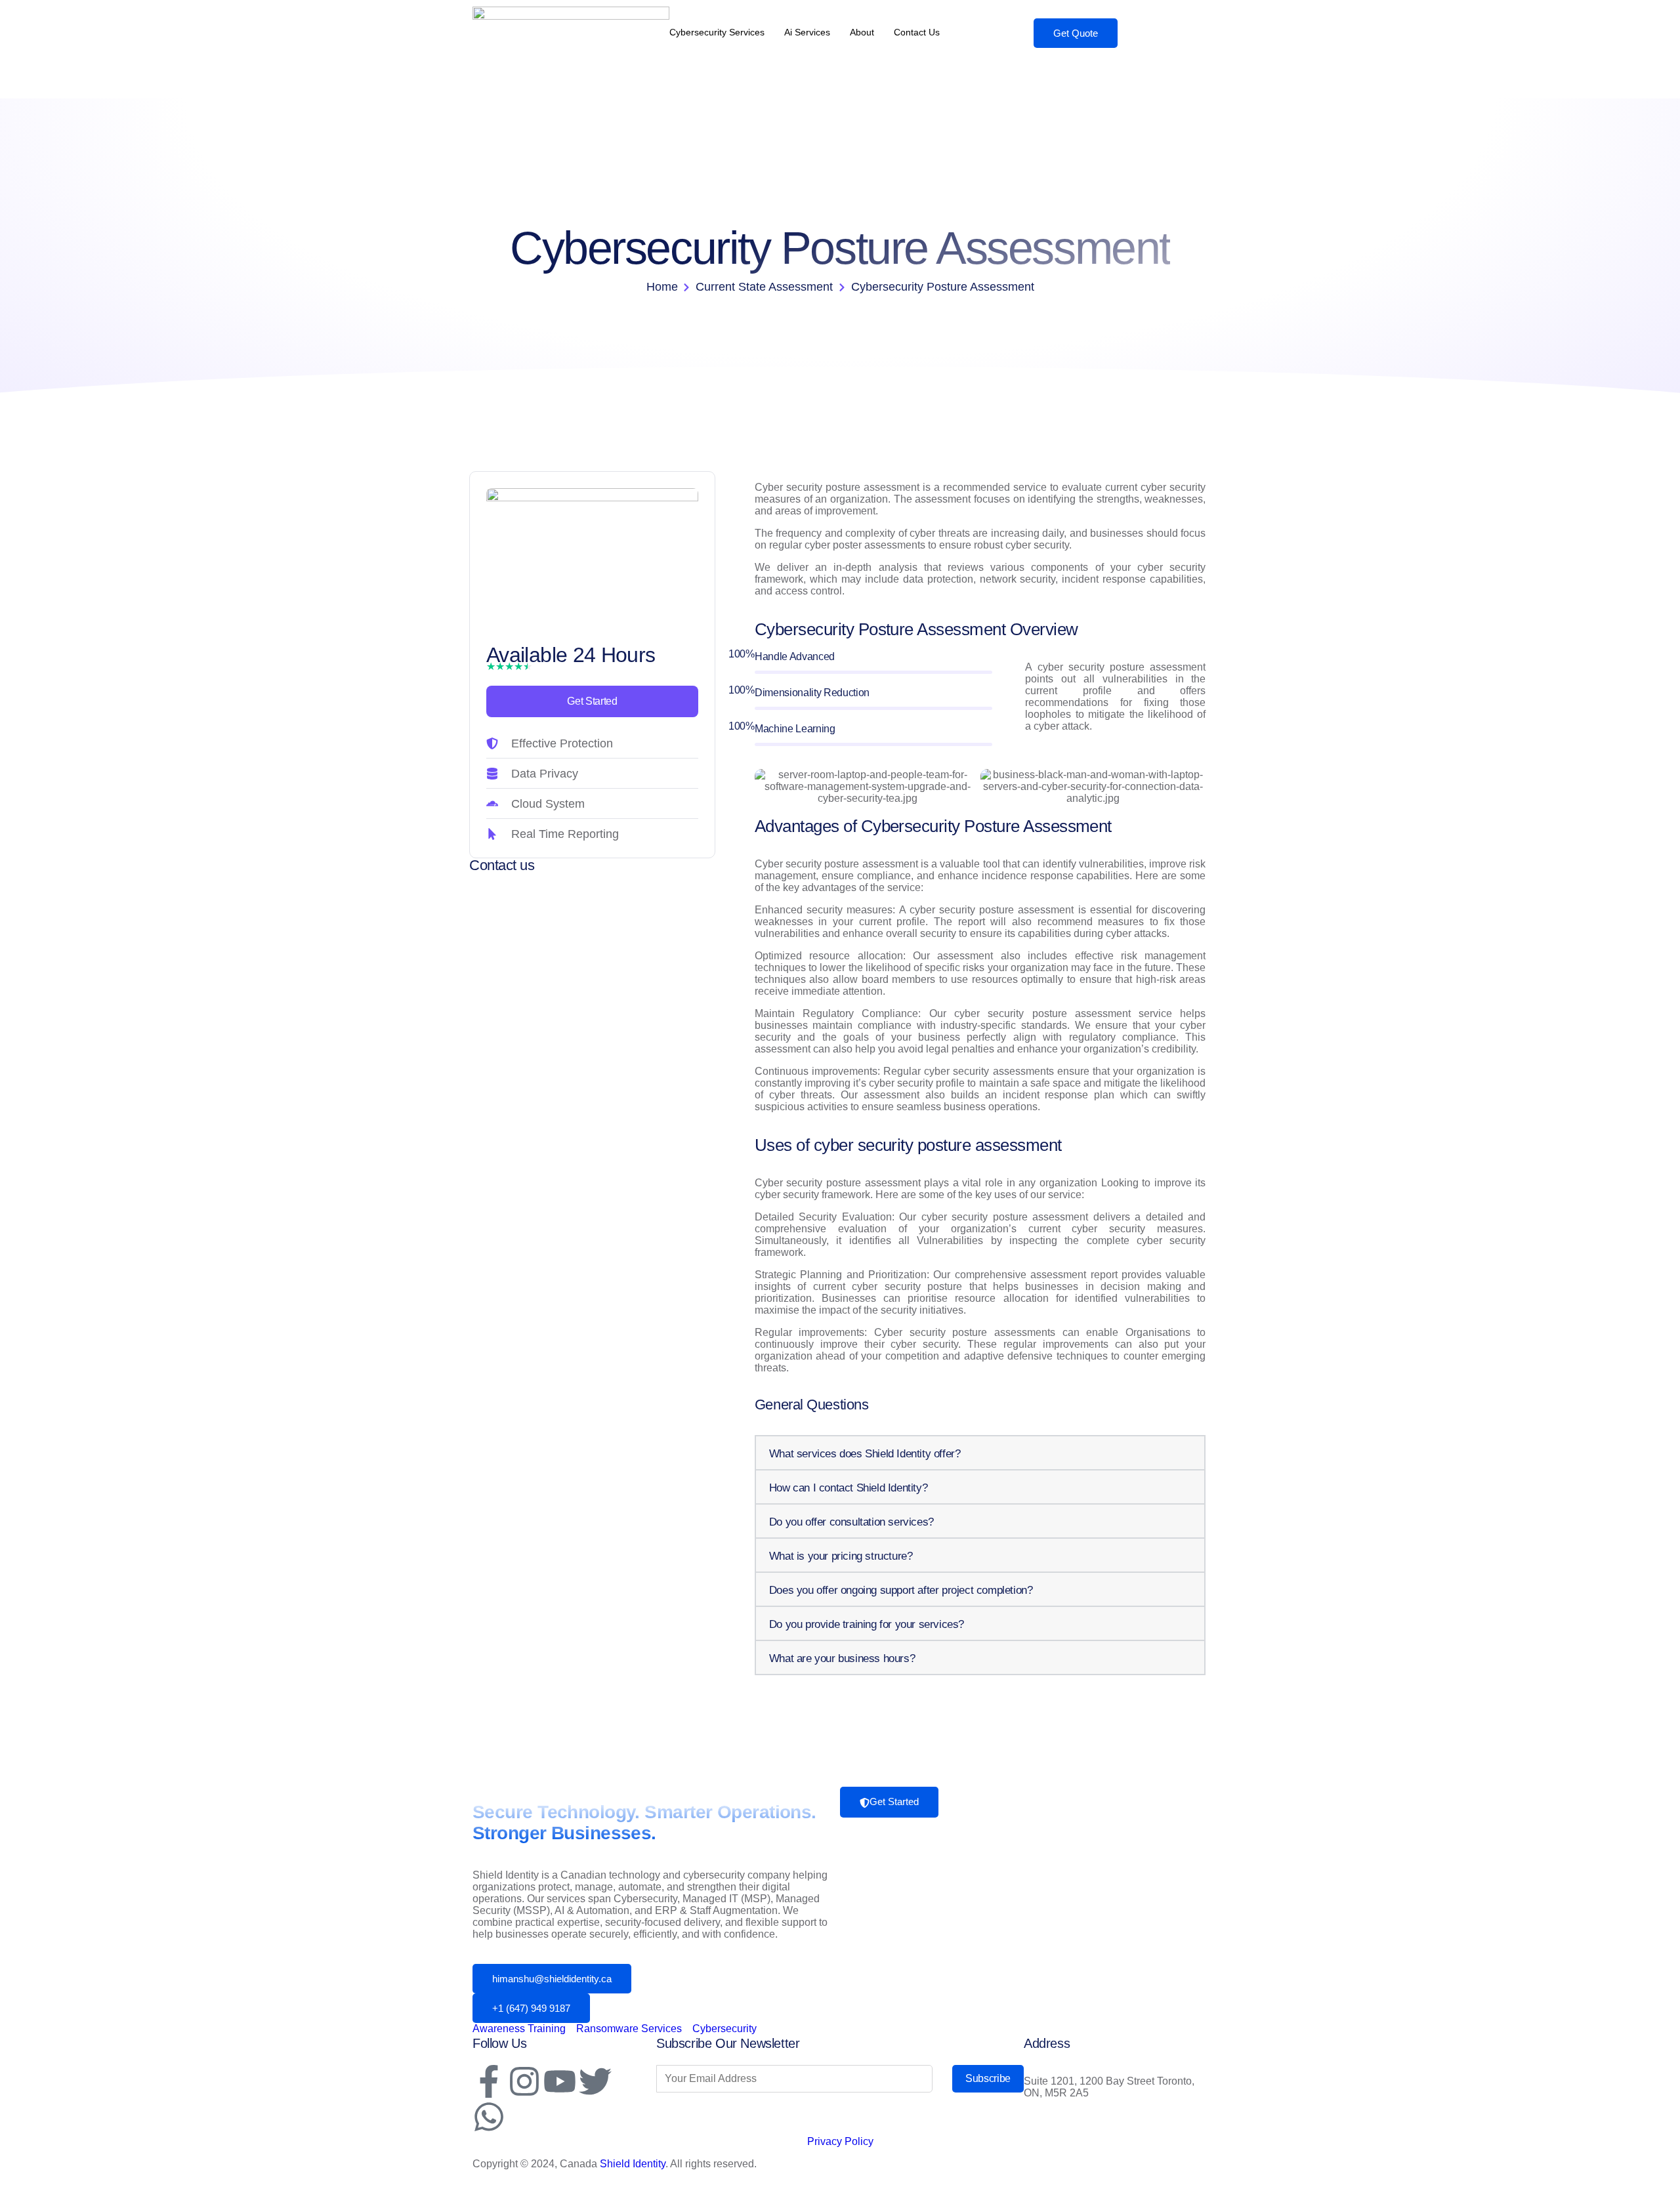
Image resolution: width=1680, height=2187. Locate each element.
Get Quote (1076, 33)
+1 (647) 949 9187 (531, 2008)
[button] (980, 1453)
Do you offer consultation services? (851, 1522)
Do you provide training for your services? (867, 1624)
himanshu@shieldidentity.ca (552, 1979)
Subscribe (988, 2078)
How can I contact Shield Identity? (848, 1488)
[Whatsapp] (489, 2117)
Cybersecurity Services (717, 32)
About (862, 32)
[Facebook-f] (489, 2081)
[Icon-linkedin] (631, 2081)
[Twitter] (595, 2081)
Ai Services (807, 32)
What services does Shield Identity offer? (865, 1454)
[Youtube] (560, 2081)
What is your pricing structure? (841, 1556)
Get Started (592, 701)
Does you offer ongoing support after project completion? (901, 1590)
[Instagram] (524, 2081)
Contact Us (917, 32)
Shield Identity (633, 2164)
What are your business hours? (842, 1658)
